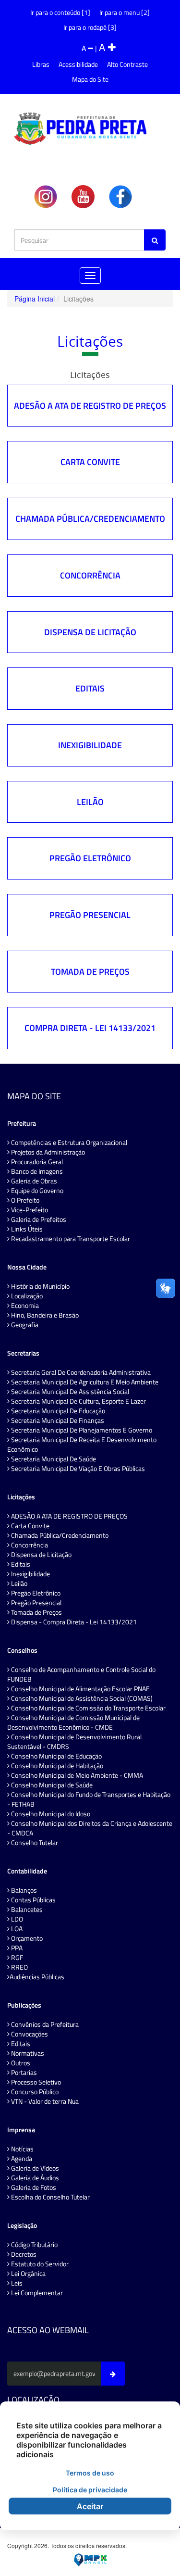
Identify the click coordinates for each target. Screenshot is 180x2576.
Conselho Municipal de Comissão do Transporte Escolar (88, 1708)
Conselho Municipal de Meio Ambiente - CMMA (76, 1775)
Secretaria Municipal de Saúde (53, 1459)
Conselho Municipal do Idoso (50, 1814)
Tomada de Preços (90, 972)
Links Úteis (26, 1229)
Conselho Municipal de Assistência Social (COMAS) (81, 1698)
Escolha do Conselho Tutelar (50, 2197)
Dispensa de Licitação (90, 632)
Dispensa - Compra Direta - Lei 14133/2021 (73, 1622)
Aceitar (90, 2506)
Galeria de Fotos (33, 2187)
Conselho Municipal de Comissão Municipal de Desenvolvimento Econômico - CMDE (73, 1722)
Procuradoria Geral (36, 1162)
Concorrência (90, 575)
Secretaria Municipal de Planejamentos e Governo (81, 1430)
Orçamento (26, 1938)
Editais (90, 688)
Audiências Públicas (37, 1977)
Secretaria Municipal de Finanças (57, 1420)
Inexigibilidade (90, 745)
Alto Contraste (127, 64)
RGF (16, 1958)
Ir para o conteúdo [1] (60, 12)
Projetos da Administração (47, 1152)
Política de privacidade (90, 2490)
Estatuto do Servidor (39, 2264)
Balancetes (26, 1910)
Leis (16, 2283)
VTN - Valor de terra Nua (44, 2101)
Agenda (21, 2159)
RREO (19, 1967)
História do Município (40, 1286)
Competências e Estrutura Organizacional (68, 1143)
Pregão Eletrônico (90, 858)
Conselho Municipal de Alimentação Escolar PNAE (80, 1689)
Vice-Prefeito (29, 1210)
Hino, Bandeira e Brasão (44, 1315)
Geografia (24, 1325)
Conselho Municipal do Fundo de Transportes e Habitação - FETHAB (89, 1799)
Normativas (27, 2053)
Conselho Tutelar (34, 1843)
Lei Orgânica (28, 2274)
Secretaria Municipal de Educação (57, 1411)
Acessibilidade (78, 64)
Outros (20, 2063)
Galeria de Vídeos (34, 2168)
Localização (26, 1296)
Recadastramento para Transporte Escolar (70, 1239)
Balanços (23, 1890)
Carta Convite (90, 462)
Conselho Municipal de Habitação (56, 1766)
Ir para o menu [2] (125, 12)
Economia (24, 1306)
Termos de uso (90, 2473)
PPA (16, 1948)
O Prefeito (24, 1200)
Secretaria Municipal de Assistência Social (69, 1392)
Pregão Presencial (90, 915)
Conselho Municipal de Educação (56, 1756)
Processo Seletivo (35, 2082)
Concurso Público (34, 2092)
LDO (16, 1919)
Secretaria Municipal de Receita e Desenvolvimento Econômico (82, 1445)
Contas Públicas (33, 1900)
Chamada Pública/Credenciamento (90, 519)
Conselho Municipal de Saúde (51, 1785)
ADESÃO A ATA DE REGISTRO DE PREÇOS (90, 406)
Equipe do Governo (36, 1191)
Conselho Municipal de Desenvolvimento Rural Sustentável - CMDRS (74, 1742)
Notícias (22, 2149)
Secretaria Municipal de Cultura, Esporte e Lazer (78, 1401)
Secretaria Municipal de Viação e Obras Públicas (77, 1469)
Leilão (90, 802)
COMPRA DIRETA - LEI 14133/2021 (90, 1028)
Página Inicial (35, 299)
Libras (41, 64)
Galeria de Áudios (34, 2178)
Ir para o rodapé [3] (90, 27)
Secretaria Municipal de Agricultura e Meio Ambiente (84, 1382)
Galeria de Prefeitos (38, 1219)
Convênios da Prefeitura (44, 2024)
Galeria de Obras (33, 1181)
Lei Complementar (36, 2293)
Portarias (23, 2073)
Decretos (23, 2254)
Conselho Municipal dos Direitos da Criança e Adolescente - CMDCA (90, 1828)
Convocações (29, 2034)
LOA (16, 1929)
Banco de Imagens (36, 1171)
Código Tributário (34, 2245)
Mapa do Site (90, 79)
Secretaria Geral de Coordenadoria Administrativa (80, 1372)
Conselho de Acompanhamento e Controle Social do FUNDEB (81, 1674)
